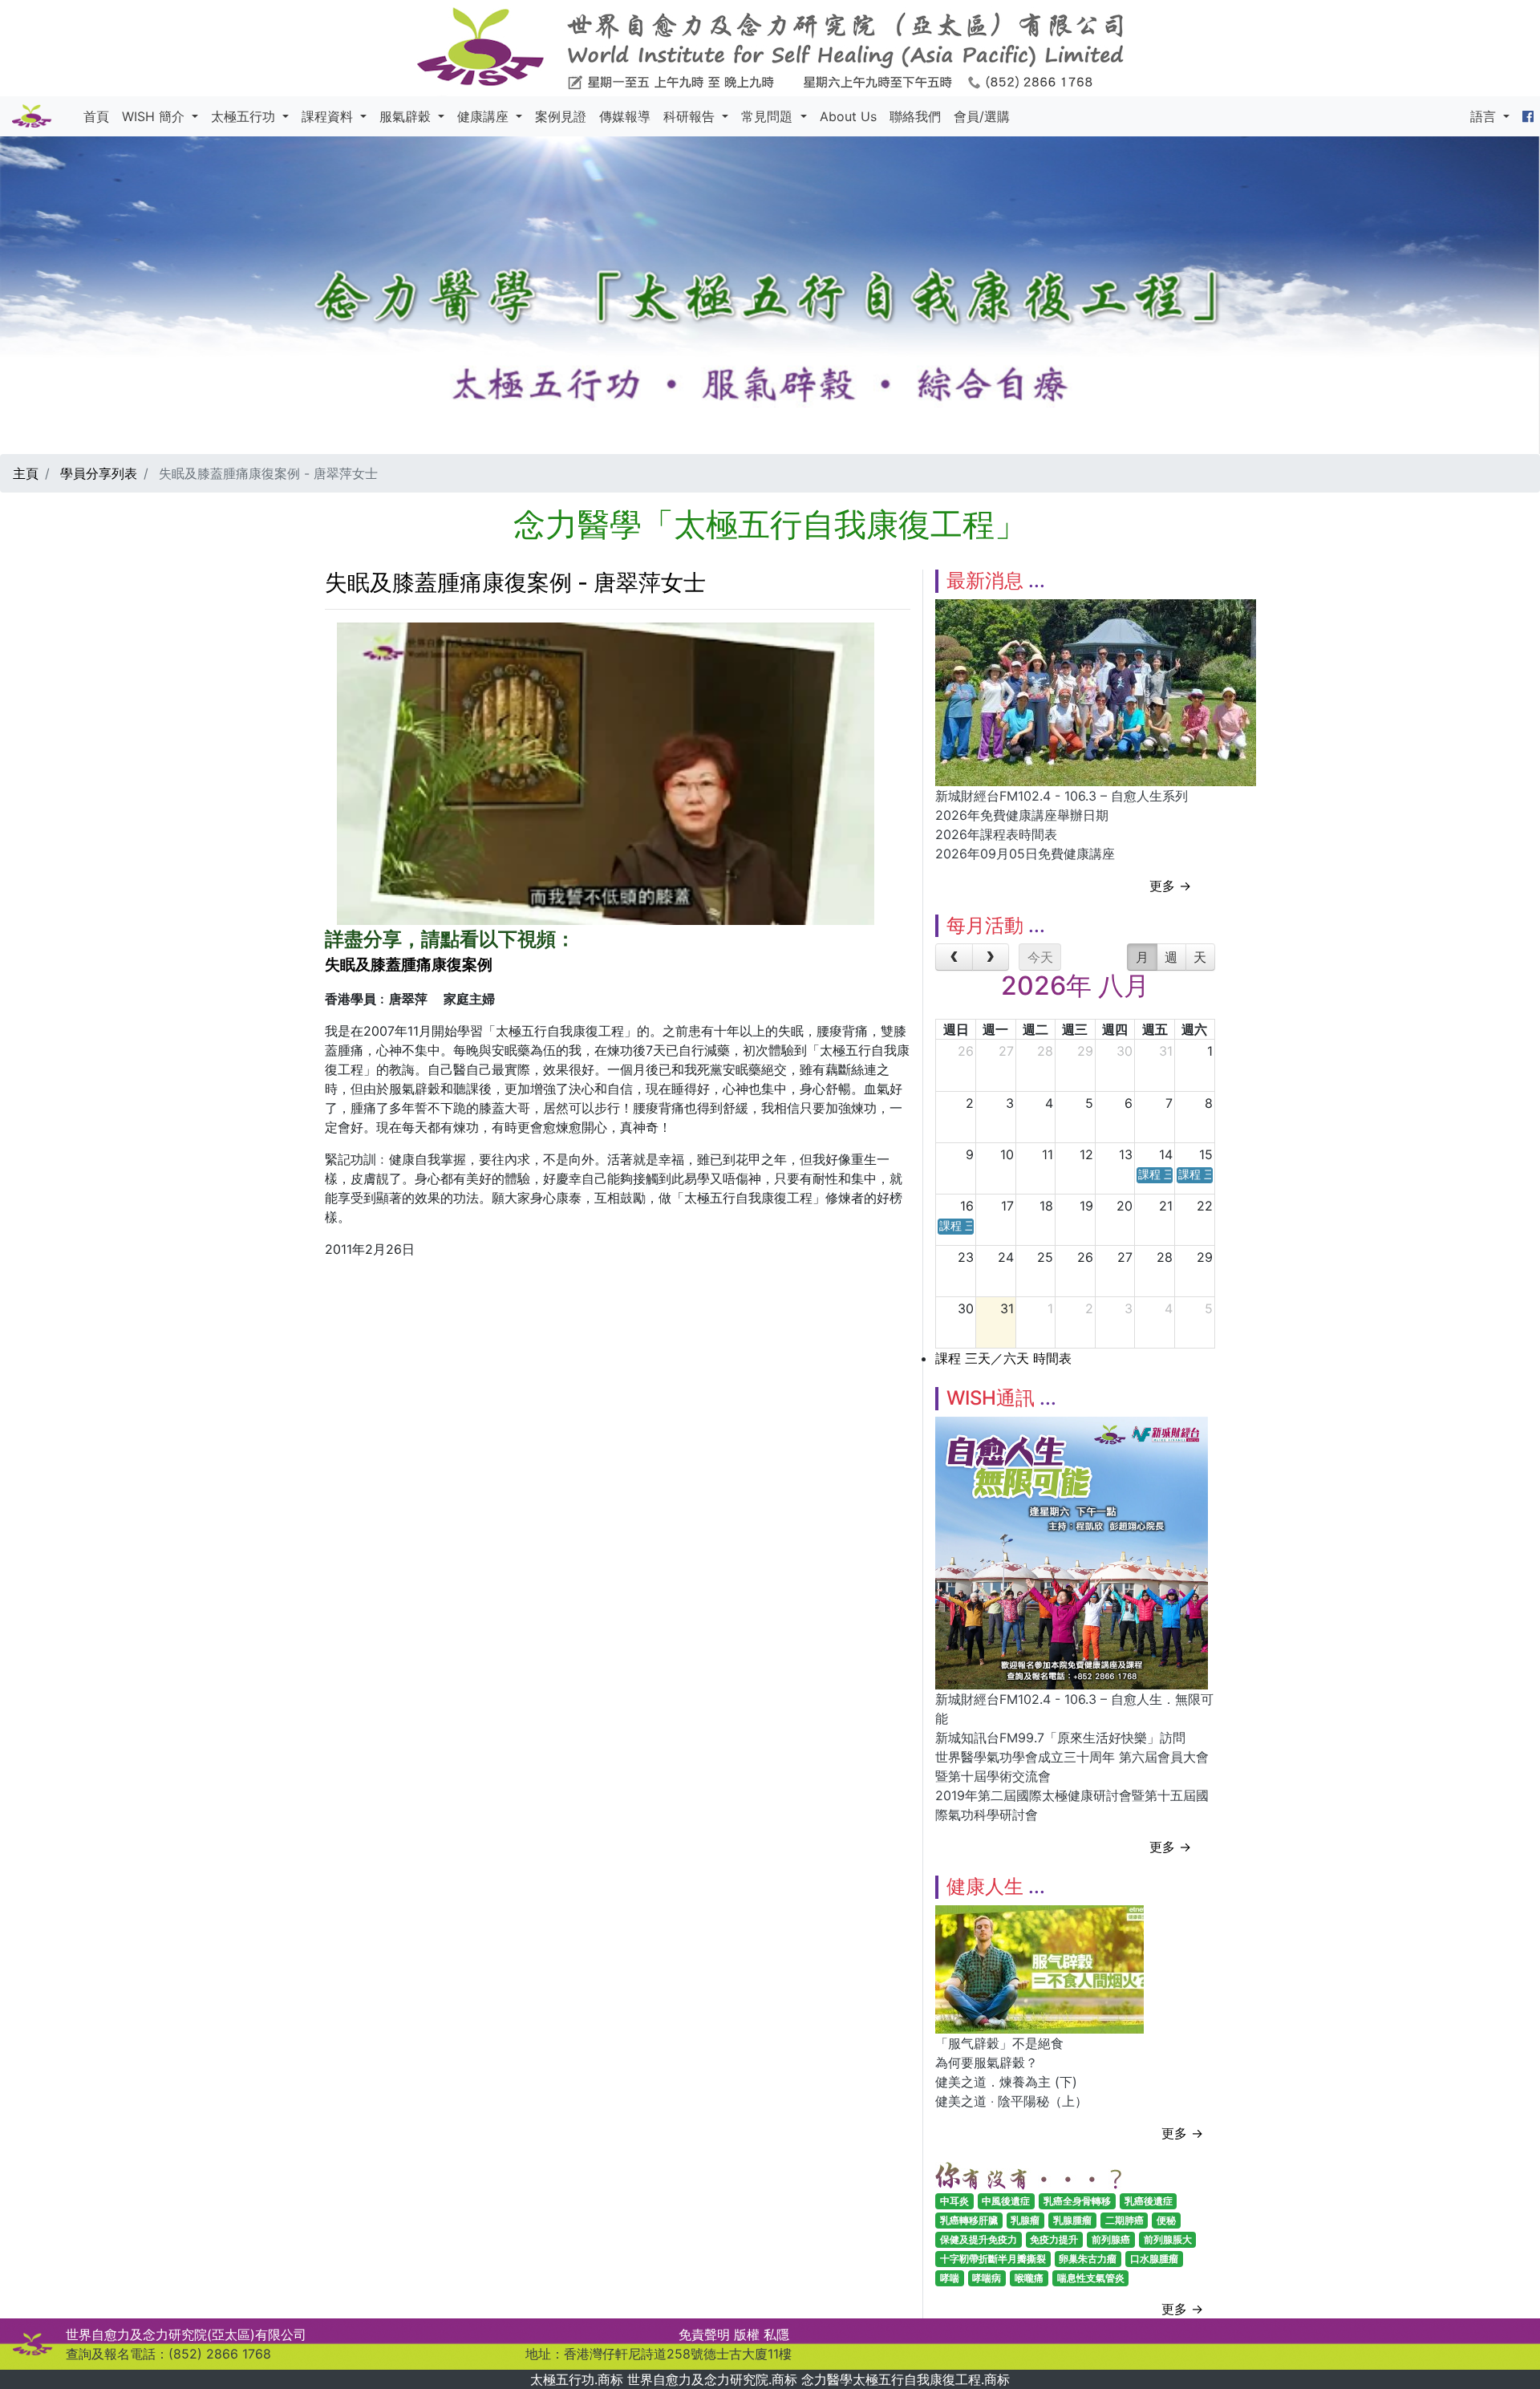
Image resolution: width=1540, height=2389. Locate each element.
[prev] (954, 957)
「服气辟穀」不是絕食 (999, 2043)
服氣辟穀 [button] (407, 116)
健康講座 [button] (485, 116)
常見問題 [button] (769, 116)
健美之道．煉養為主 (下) (1006, 2082)
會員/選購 (982, 116)
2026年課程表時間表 (996, 834)
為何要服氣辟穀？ (987, 2062)
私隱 (776, 2334)
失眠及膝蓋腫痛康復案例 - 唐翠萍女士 (515, 582)
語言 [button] (1485, 116)
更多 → (1170, 886)
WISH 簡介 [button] (155, 116)
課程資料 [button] (329, 116)
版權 (747, 2334)
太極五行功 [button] (245, 116)
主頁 (26, 473)
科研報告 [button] (691, 116)
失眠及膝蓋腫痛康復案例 (409, 965)
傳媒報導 (625, 116)
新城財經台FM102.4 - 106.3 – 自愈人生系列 (1062, 796)
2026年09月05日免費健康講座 (1025, 854)
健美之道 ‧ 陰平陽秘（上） (1011, 2101)
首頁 (96, 116)
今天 (1040, 957)
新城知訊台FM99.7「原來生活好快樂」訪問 (1060, 1738)
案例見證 (561, 116)
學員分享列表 (99, 473)
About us (848, 116)
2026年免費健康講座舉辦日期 (1022, 815)
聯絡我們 (915, 116)
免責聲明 (704, 2334)
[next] (991, 957)
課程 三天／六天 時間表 (1003, 1358)
